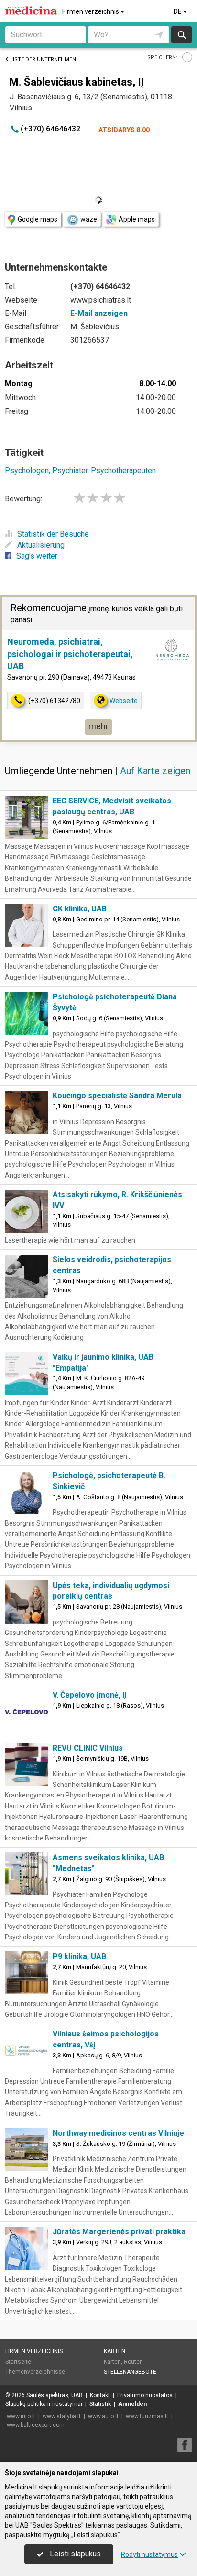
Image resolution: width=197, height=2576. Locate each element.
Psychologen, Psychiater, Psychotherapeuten (80, 471)
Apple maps (137, 219)
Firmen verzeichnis (91, 11)
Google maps (38, 219)
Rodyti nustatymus (149, 2554)
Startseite (18, 2362)
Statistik (100, 2404)
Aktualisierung (41, 545)
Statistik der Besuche (53, 534)
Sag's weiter (37, 556)
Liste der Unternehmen (43, 60)
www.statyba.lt (62, 2416)
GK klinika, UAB (80, 909)
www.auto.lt (103, 2416)
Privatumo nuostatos (145, 2395)
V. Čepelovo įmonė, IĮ (90, 1695)
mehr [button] (98, 726)
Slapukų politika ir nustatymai (44, 2404)
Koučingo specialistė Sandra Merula (117, 1096)
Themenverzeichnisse (35, 2372)
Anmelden (132, 2404)
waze (89, 219)
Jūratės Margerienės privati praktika (119, 2232)
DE (178, 11)
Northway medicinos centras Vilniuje (118, 2133)
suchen (181, 35)
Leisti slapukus (74, 2554)
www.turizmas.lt (147, 2416)
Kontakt (100, 2395)
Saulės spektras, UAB (55, 2395)
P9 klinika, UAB (79, 1956)
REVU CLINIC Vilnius (88, 1748)
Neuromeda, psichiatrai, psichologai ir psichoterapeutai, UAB (70, 654)
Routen (133, 2362)
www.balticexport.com (36, 2425)
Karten (115, 2351)
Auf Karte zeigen (155, 771)
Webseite (124, 701)
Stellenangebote (130, 2372)
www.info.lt (21, 2416)
